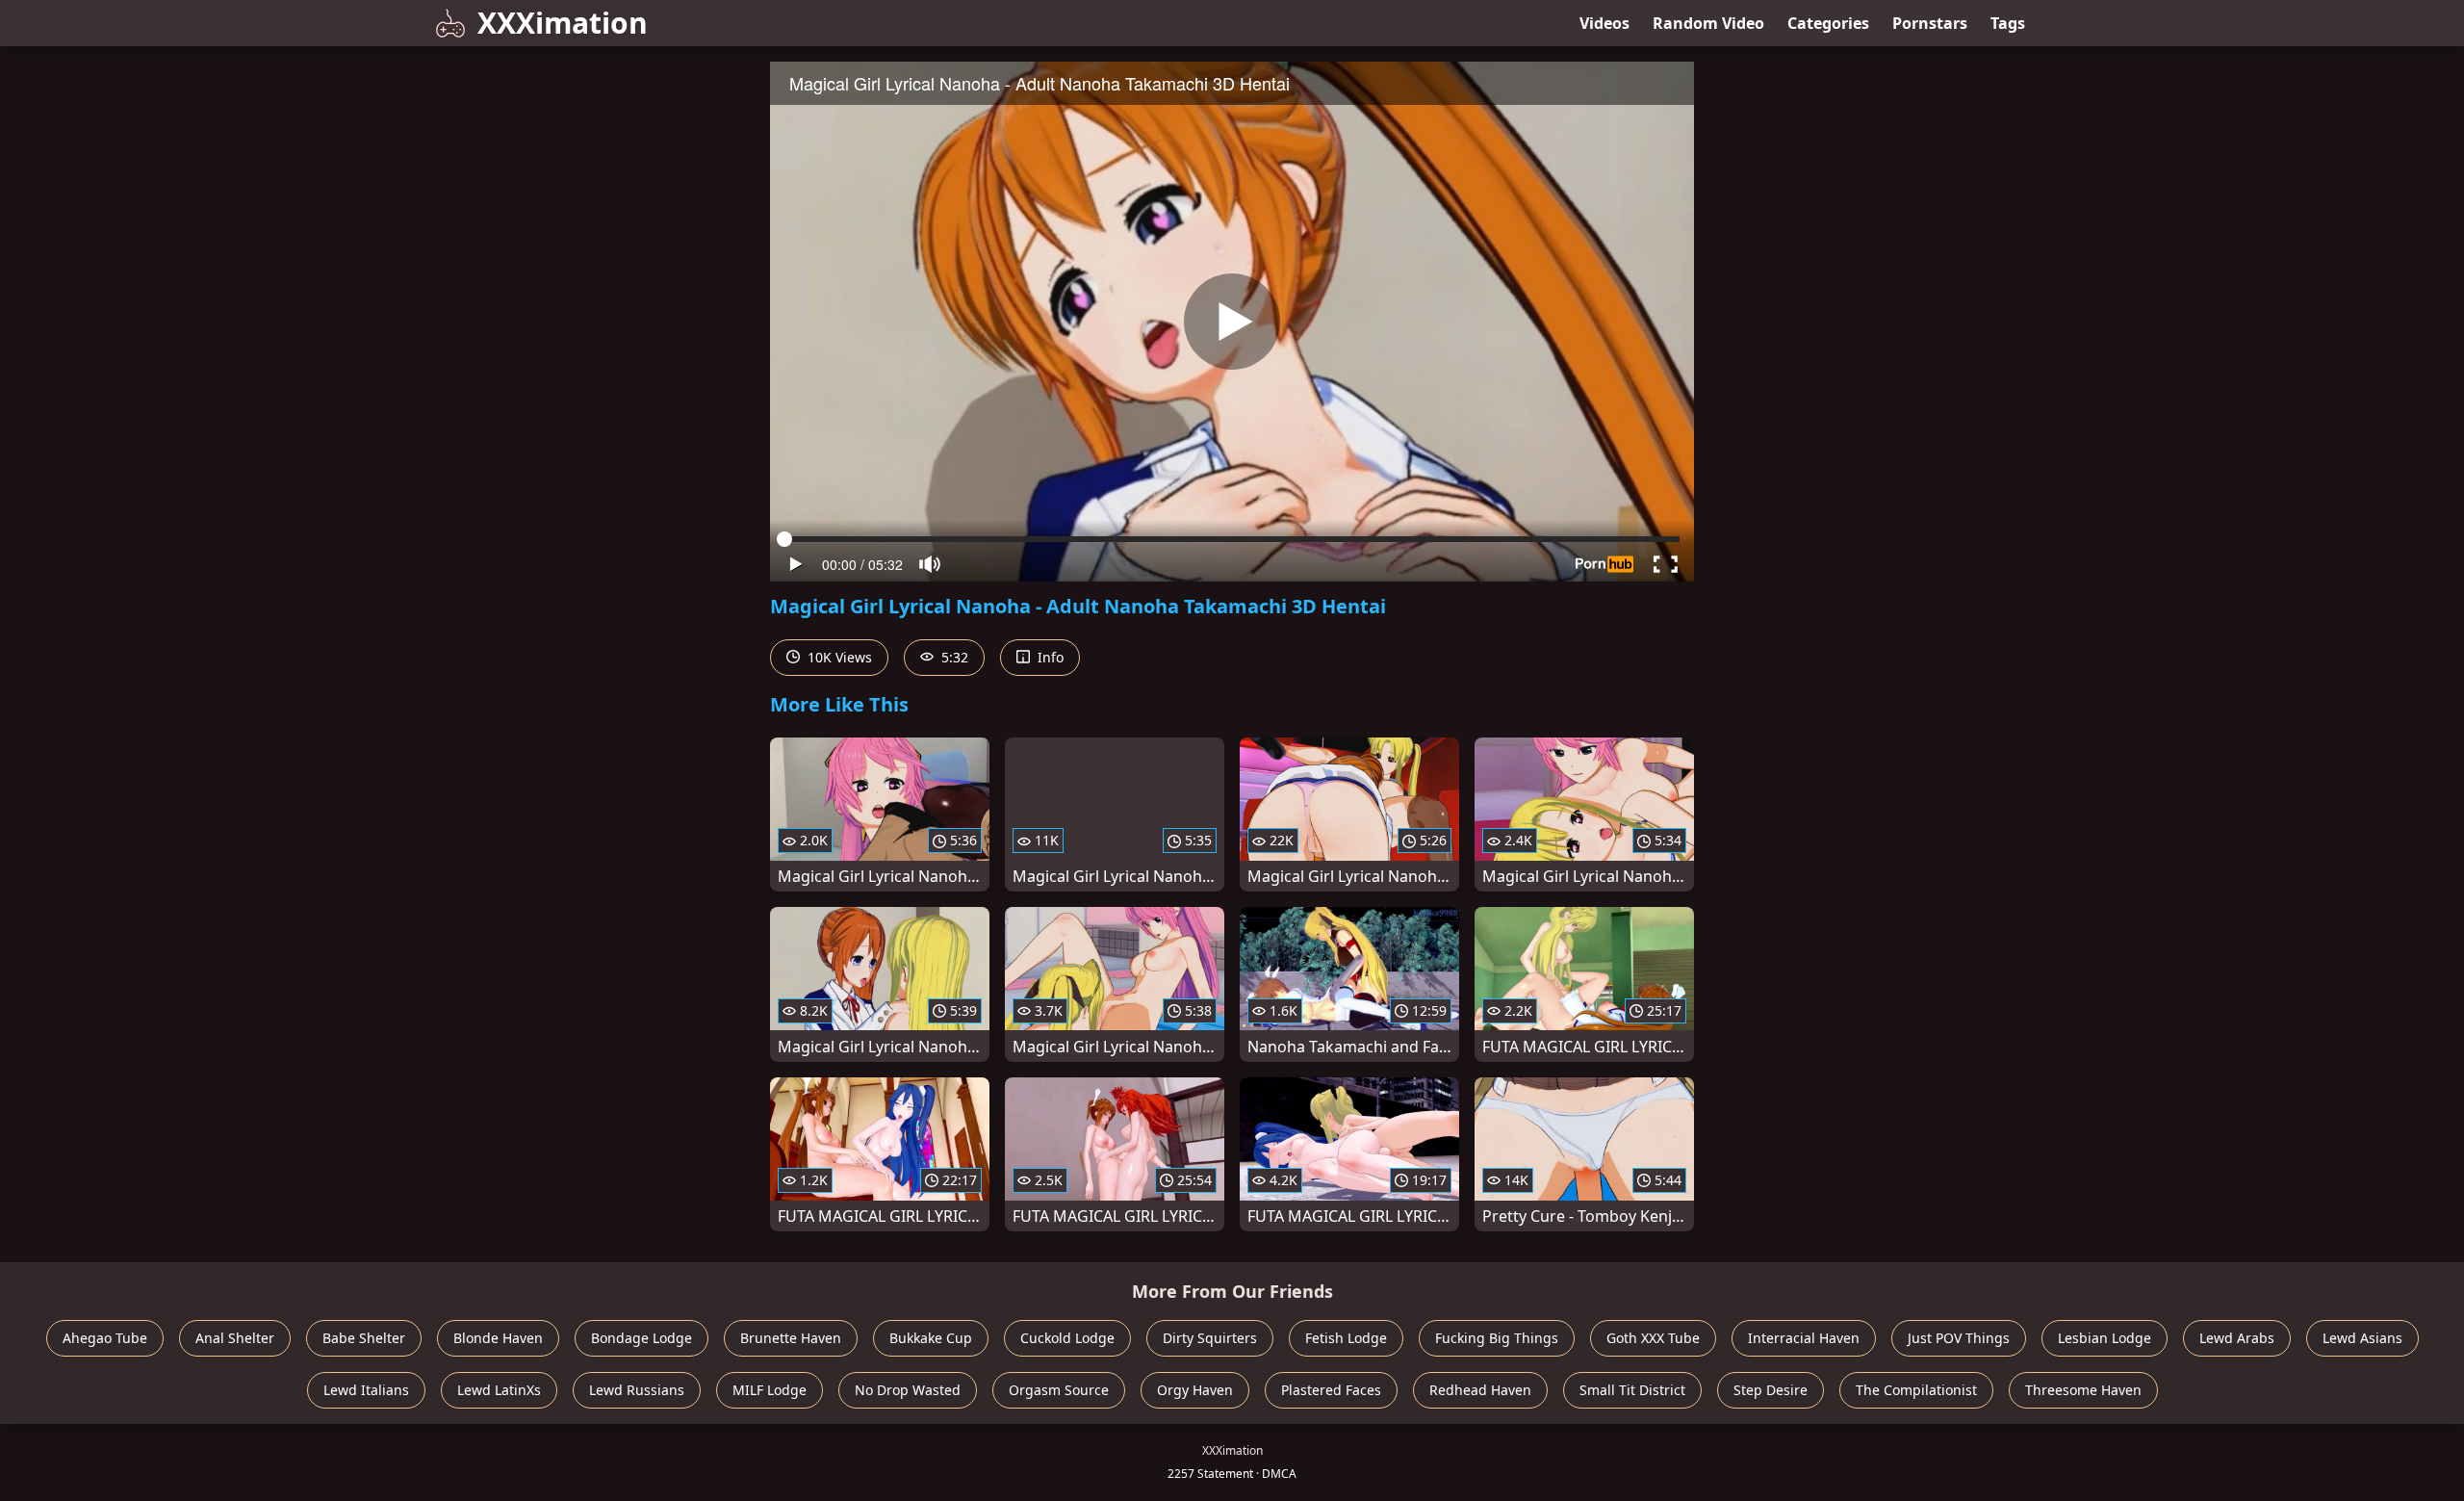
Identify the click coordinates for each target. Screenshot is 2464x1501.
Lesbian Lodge (2105, 1338)
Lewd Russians (637, 1390)
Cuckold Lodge (1067, 1338)
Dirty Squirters (1210, 1338)
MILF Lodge (770, 1390)
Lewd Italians (366, 1390)
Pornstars (1930, 23)
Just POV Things (1959, 1338)
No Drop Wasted (908, 1390)
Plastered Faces (1331, 1390)
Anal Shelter (235, 1338)
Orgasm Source (1059, 1390)
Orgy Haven (1195, 1390)
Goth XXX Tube (1653, 1338)
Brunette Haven (791, 1338)
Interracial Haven (1804, 1338)
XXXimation (563, 23)
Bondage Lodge (642, 1338)
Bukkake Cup (931, 1338)
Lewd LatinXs (499, 1390)
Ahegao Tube (105, 1338)
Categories (1828, 23)
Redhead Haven (1480, 1390)
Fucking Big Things (1497, 1338)
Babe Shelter (364, 1338)
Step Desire (1771, 1390)
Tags (2008, 23)
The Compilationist (1916, 1390)
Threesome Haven (2083, 1390)
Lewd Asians (2362, 1338)
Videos (1604, 23)
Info (1049, 657)
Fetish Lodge (1346, 1338)
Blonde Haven (498, 1338)
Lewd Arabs (2237, 1338)
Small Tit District (1632, 1390)
